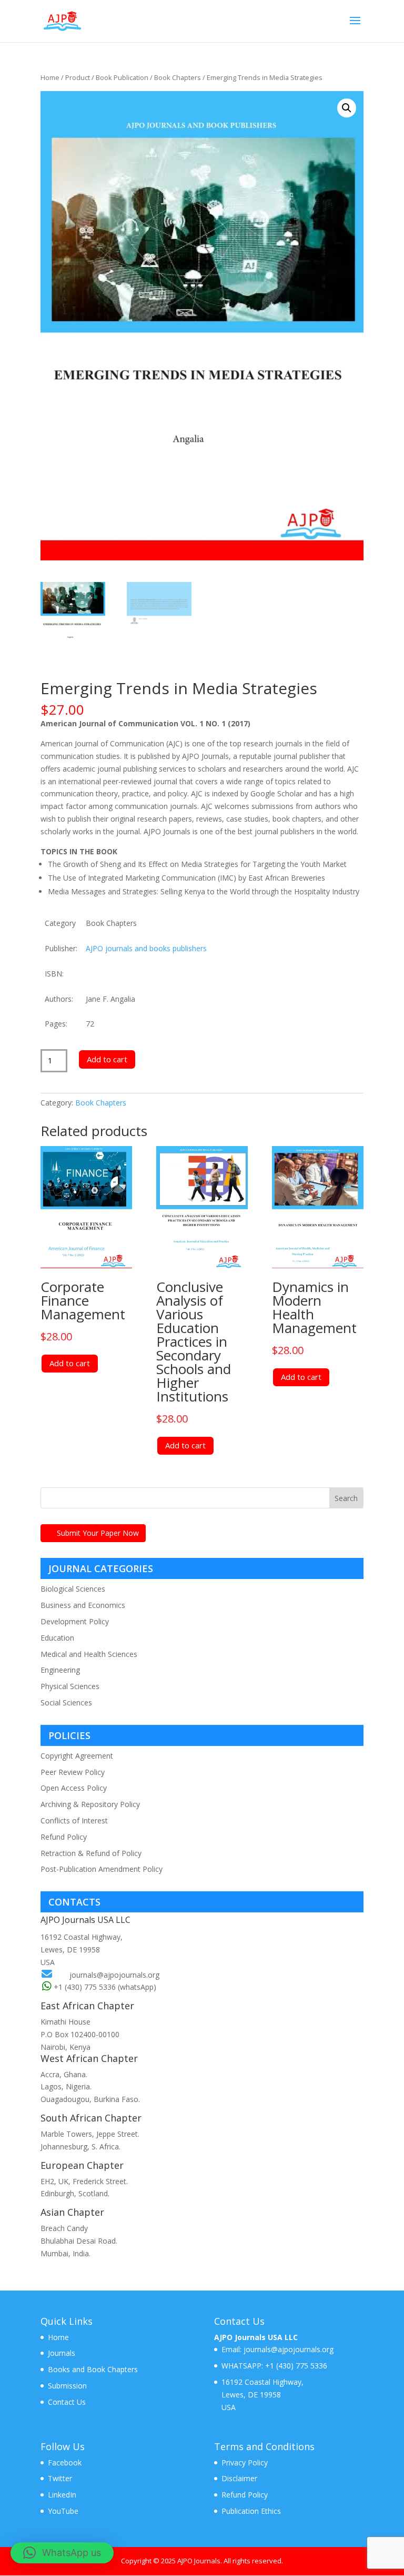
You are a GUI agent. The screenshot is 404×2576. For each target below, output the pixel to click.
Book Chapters (178, 77)
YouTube (63, 2511)
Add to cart (107, 1059)
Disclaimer (239, 2478)
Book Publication (122, 77)
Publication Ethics (251, 2511)
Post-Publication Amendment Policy (102, 1869)
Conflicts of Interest (74, 1820)
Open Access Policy (74, 1788)
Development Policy (75, 1621)
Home (50, 77)
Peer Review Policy (73, 1772)
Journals (62, 2353)
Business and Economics (83, 1605)
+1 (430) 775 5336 (295, 2366)
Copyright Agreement (77, 1756)
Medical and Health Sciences (89, 1654)
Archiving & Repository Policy (90, 1804)
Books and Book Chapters (93, 2369)
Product (78, 77)
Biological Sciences (73, 1589)
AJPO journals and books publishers (146, 948)
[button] (347, 108)
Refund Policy (64, 1837)
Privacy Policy (245, 2463)
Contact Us (67, 2402)
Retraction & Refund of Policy (91, 1853)
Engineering (60, 1670)
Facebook (65, 2463)
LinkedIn (62, 2495)
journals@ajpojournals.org (114, 1975)
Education (57, 1638)
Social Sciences (66, 1702)
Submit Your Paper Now (98, 1533)
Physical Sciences (70, 1686)
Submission (67, 2386)
